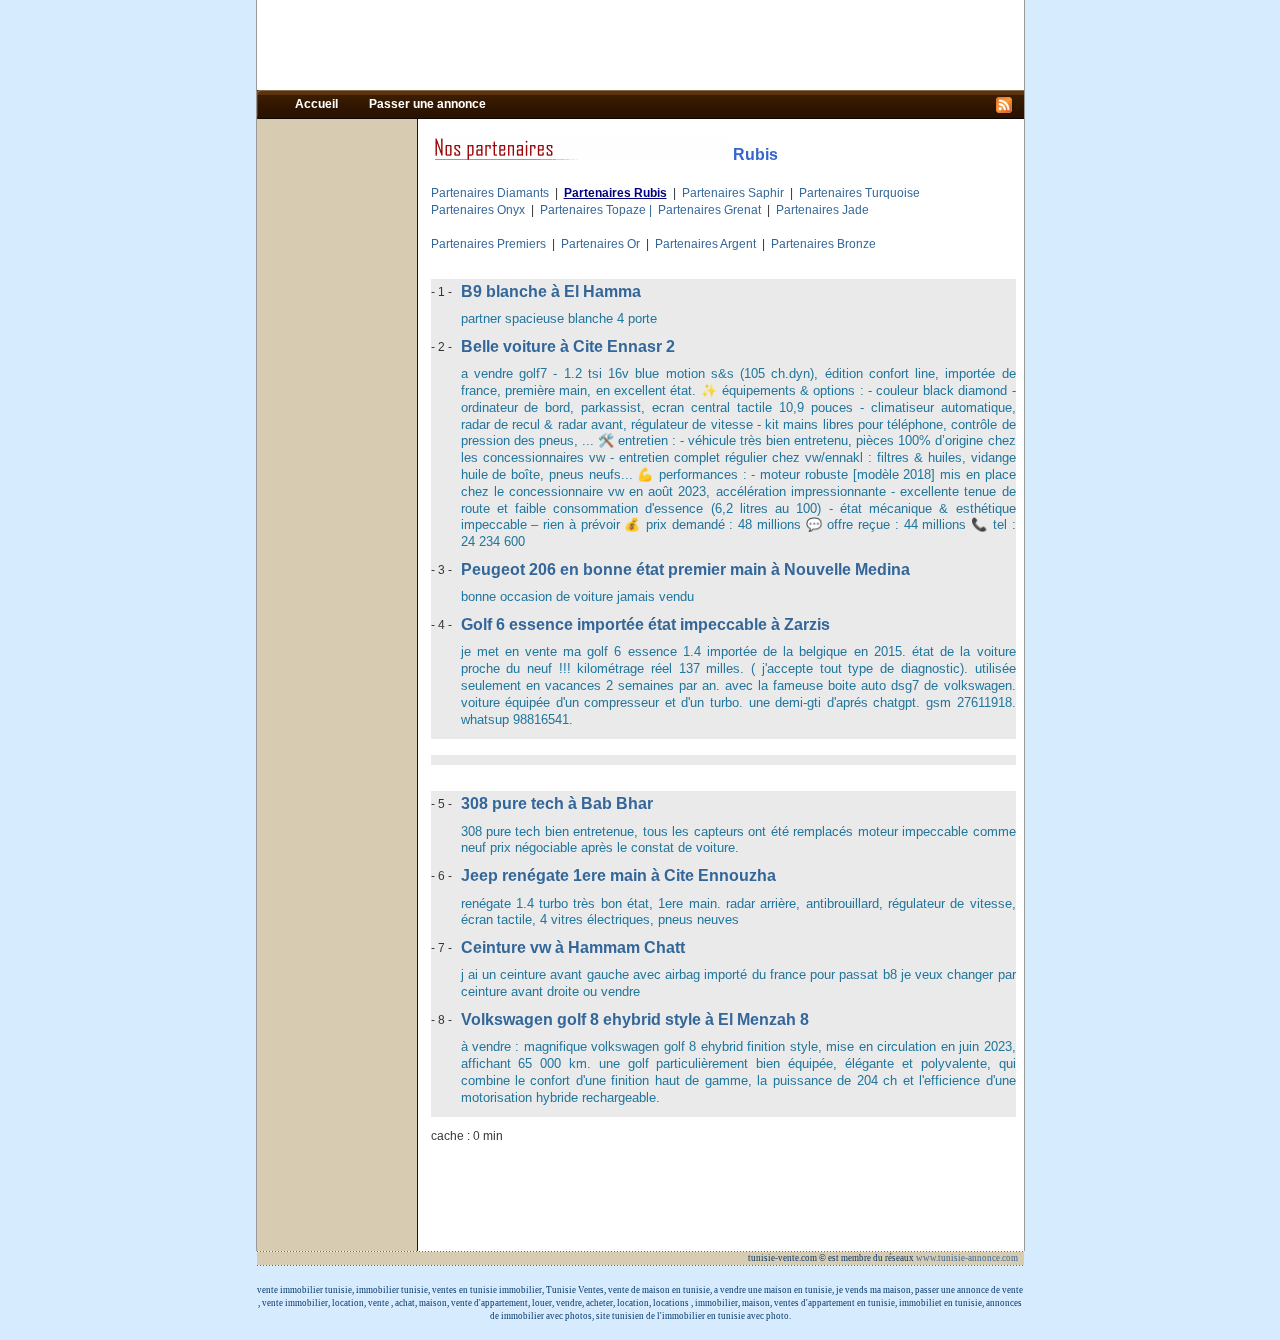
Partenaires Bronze (823, 244)
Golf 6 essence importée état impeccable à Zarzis (645, 624)
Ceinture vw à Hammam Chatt (573, 947)
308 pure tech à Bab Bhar (557, 803)
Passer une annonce (427, 104)
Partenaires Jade (822, 210)
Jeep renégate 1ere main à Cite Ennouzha (618, 875)
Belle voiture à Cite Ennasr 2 (568, 346)
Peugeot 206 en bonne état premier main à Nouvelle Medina (685, 569)
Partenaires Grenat (709, 210)
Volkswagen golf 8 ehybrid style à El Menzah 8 (635, 1019)
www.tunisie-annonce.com (968, 1258)
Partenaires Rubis (615, 193)
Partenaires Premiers (488, 244)
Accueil (318, 104)
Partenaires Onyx (478, 210)
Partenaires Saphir (733, 193)
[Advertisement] (640, 45)
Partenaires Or (600, 244)
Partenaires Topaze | (599, 210)
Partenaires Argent (705, 244)
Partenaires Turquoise (859, 193)
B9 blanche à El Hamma (551, 291)
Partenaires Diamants (490, 193)
